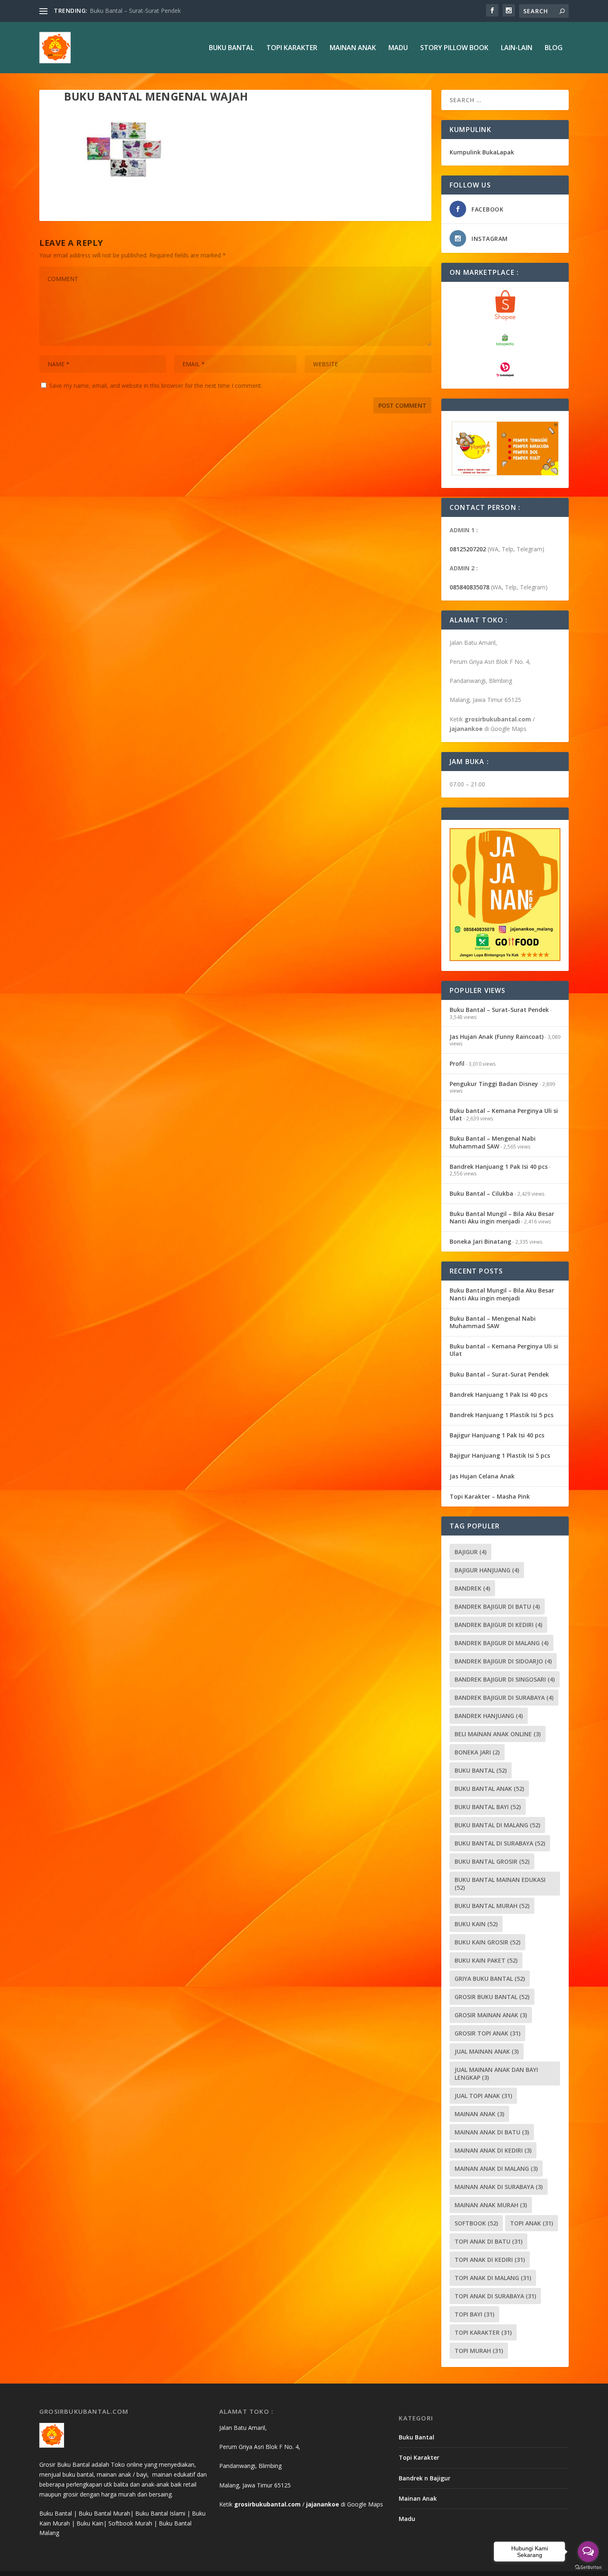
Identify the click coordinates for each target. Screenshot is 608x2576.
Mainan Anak (353, 48)
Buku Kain (476, 1924)
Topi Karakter (292, 48)
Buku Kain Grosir (487, 1942)
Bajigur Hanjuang (487, 1570)
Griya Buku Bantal (490, 1979)
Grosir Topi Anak (487, 2033)
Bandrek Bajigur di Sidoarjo (503, 1661)
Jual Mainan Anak (487, 2051)
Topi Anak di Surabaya (495, 2296)
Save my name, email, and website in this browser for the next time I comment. (156, 386)
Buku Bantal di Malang (497, 1825)
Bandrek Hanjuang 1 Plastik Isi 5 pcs (501, 1415)
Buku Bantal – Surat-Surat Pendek (499, 1010)
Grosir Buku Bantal (492, 1997)
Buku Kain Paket (486, 1960)
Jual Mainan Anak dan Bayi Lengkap (496, 2074)
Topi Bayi (474, 2314)
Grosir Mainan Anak (491, 2015)
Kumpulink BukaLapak (482, 152)
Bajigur (470, 1552)
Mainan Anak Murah (491, 2205)
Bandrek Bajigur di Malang (501, 1643)
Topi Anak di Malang (493, 2278)
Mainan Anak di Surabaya (499, 2187)
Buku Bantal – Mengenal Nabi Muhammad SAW (493, 1142)
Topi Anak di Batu (488, 2241)
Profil (457, 1063)
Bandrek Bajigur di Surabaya (504, 1698)
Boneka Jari (477, 1752)
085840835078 (469, 587)
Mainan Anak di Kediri (493, 2150)
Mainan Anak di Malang (496, 2169)
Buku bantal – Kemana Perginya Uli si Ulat (504, 1114)
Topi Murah (479, 2351)
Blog (554, 48)
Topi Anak (531, 2223)
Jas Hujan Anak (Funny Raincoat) (133, 11)
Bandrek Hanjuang (489, 1716)
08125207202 (468, 549)
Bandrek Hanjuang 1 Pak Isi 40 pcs (499, 1167)
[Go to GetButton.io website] (588, 2568)
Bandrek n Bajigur (425, 2478)
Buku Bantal (231, 48)
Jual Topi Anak (483, 2096)
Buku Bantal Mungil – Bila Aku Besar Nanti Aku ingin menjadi (502, 1217)
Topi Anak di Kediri (490, 2260)
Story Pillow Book (454, 48)
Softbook (476, 2223)
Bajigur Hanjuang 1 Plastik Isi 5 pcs (500, 1455)
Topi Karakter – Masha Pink (490, 1496)
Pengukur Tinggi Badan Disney (494, 1084)
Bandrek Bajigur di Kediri (498, 1625)
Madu (398, 48)
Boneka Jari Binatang (480, 1241)
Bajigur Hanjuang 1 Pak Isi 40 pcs (497, 1435)
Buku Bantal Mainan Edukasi (500, 1884)
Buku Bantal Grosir (492, 1861)
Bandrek (472, 1588)
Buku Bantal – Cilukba (481, 1193)
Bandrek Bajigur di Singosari (505, 1679)
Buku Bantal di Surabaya (500, 1843)
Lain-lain (517, 48)
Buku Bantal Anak (489, 1789)
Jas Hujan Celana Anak (482, 1476)
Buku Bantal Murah (492, 1906)
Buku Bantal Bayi (488, 1807)
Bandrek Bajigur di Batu (497, 1606)
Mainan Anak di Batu (492, 2132)
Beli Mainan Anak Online (498, 1734)
